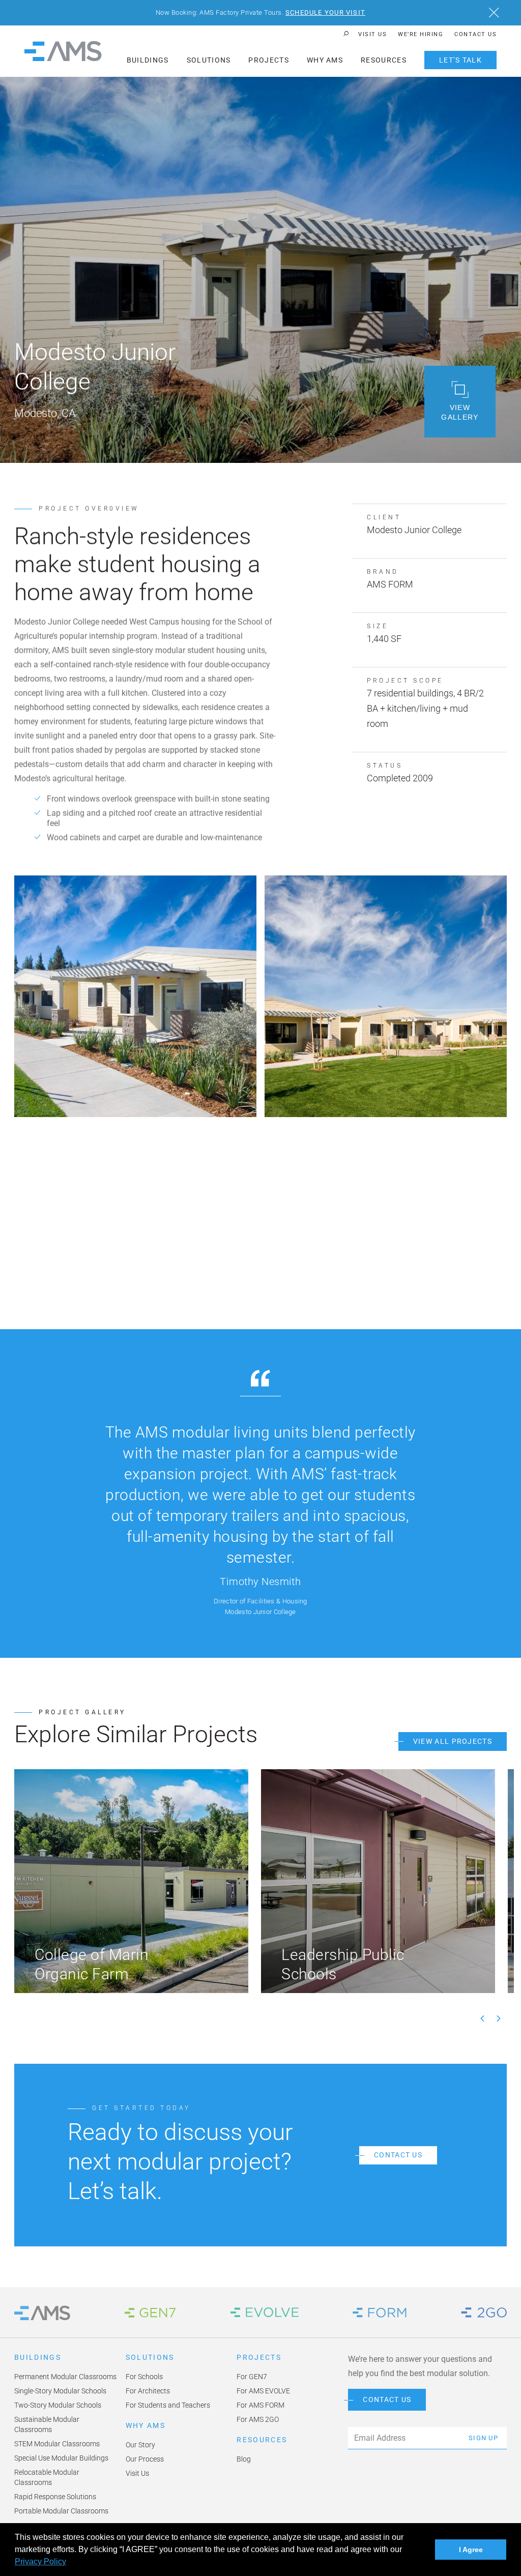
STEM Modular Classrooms (57, 2444)
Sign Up (483, 2438)
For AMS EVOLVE (263, 2391)
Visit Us (372, 34)
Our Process (145, 2459)
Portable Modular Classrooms (61, 2511)
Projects (268, 60)
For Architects (148, 2391)
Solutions (209, 60)
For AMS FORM (260, 2405)
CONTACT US (387, 2400)
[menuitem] (372, 34)
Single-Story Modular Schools (60, 2391)
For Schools (144, 2377)
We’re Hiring (421, 34)
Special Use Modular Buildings (61, 2458)
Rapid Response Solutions (55, 2497)
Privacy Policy (40, 2562)
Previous (482, 2018)
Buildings (148, 60)
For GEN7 (252, 2377)
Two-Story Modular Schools (58, 2405)
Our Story (140, 2445)
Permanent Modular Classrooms (65, 2377)
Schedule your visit (325, 12)
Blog (244, 2459)
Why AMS (325, 60)
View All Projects (453, 1741)
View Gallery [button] (460, 412)
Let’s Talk (460, 60)
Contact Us (475, 34)
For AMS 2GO (258, 2419)
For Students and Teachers (168, 2405)
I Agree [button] (471, 2550)
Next (499, 2018)
